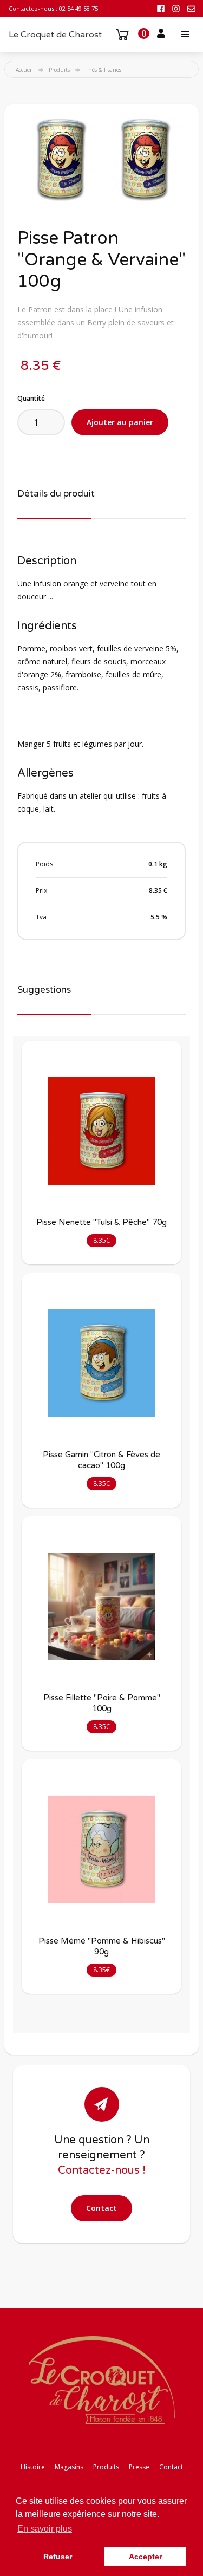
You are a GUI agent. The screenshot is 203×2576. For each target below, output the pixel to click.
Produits (59, 70)
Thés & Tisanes (103, 70)
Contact (101, 2208)
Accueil (24, 70)
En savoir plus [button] (45, 2529)
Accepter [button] (145, 2557)
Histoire (33, 2467)
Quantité (31, 398)
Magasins (69, 2467)
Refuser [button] (58, 2557)
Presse (139, 2467)
